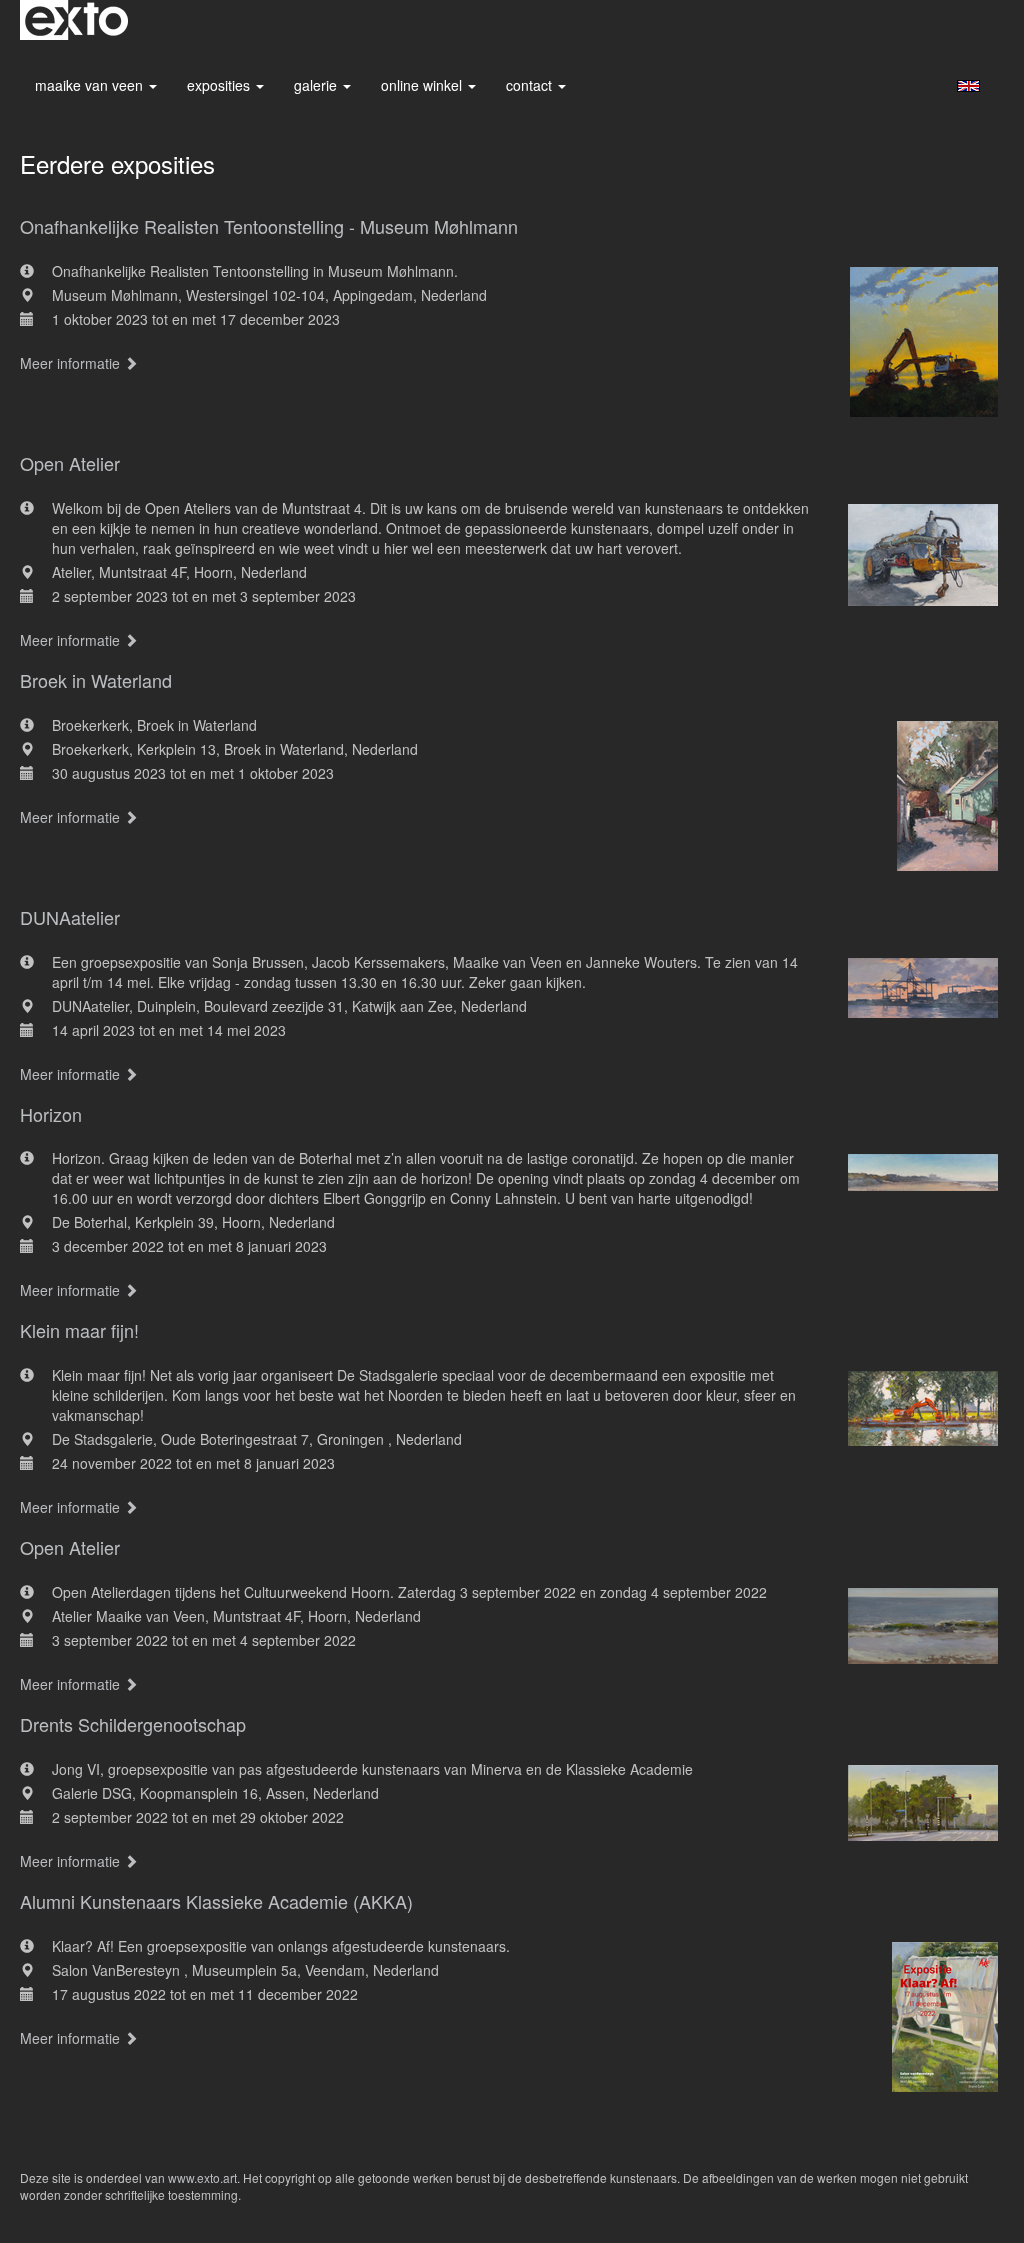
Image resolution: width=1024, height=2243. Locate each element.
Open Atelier (70, 463)
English (968, 86)
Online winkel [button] (423, 85)
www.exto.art (202, 2177)
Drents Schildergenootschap (133, 1724)
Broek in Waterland (96, 680)
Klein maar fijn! (79, 1330)
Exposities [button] (220, 85)
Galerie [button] (317, 85)
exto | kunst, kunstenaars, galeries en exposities (76, 20)
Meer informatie (72, 363)
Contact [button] (531, 85)
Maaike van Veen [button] (91, 85)
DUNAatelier (70, 917)
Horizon (51, 1114)
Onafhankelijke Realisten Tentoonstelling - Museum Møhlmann (269, 226)
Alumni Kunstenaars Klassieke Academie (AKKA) (216, 1901)
